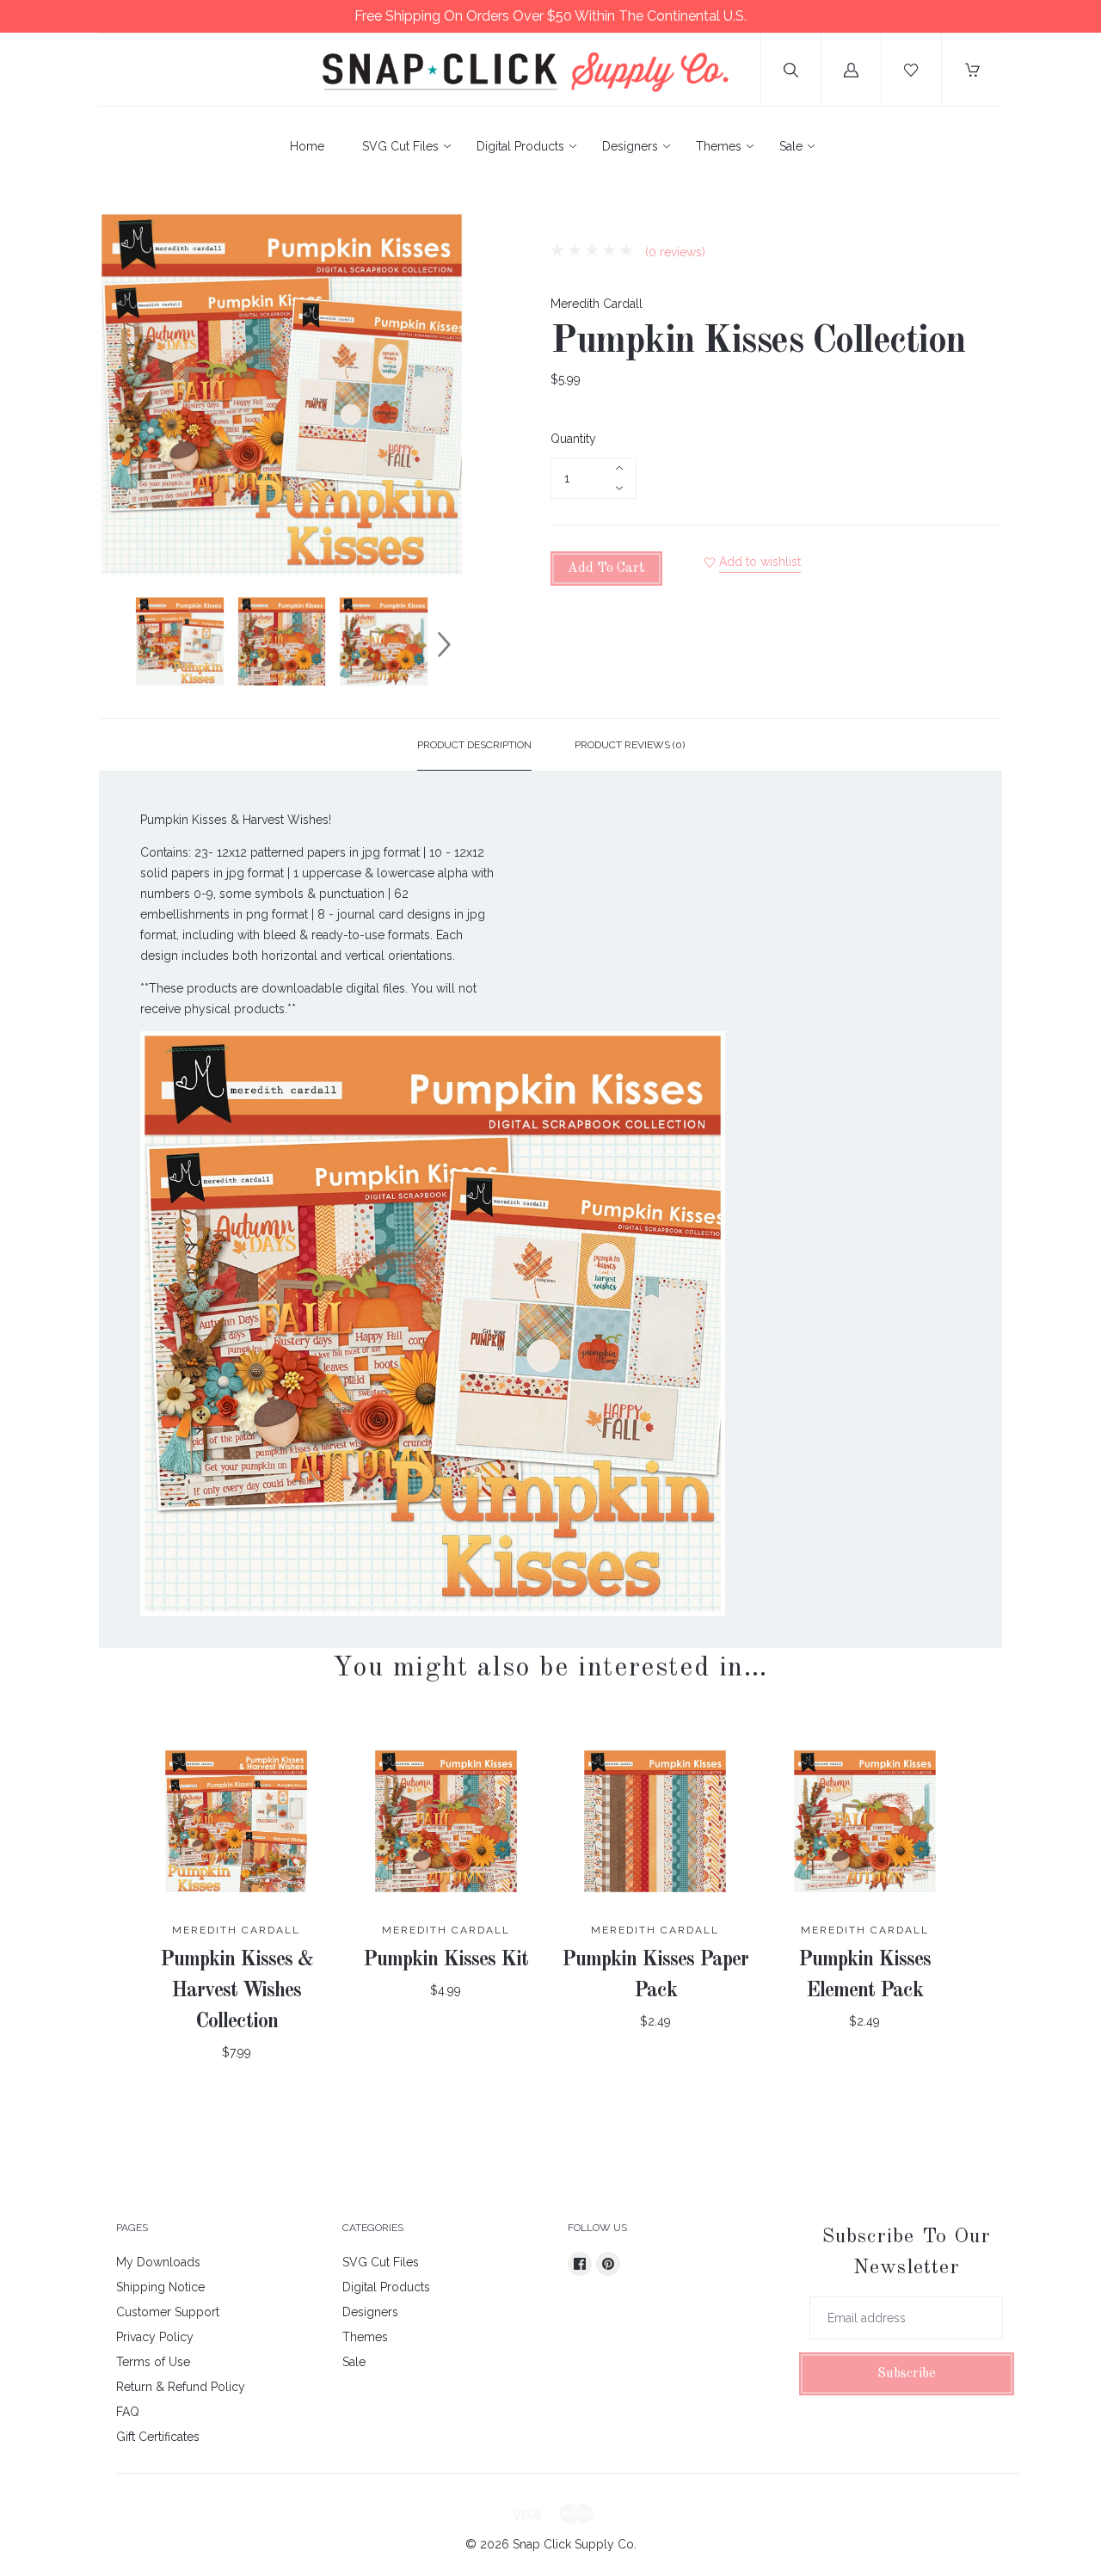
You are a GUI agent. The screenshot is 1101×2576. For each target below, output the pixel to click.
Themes (719, 146)
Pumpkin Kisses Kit (446, 1960)
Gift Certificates (158, 2437)
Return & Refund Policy (181, 2387)
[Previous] (120, 644)
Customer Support (168, 2312)
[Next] (444, 644)
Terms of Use (153, 2362)
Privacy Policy (155, 2337)
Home (307, 146)
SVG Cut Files (400, 146)
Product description (474, 745)
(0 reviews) (674, 252)
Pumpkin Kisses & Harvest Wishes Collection (237, 1991)
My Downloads (158, 2262)
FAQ (128, 2412)
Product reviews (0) (630, 745)
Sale (791, 146)
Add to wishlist (760, 562)
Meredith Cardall (597, 304)
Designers (630, 146)
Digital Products (520, 146)
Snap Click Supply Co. (575, 2544)
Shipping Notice (160, 2287)
